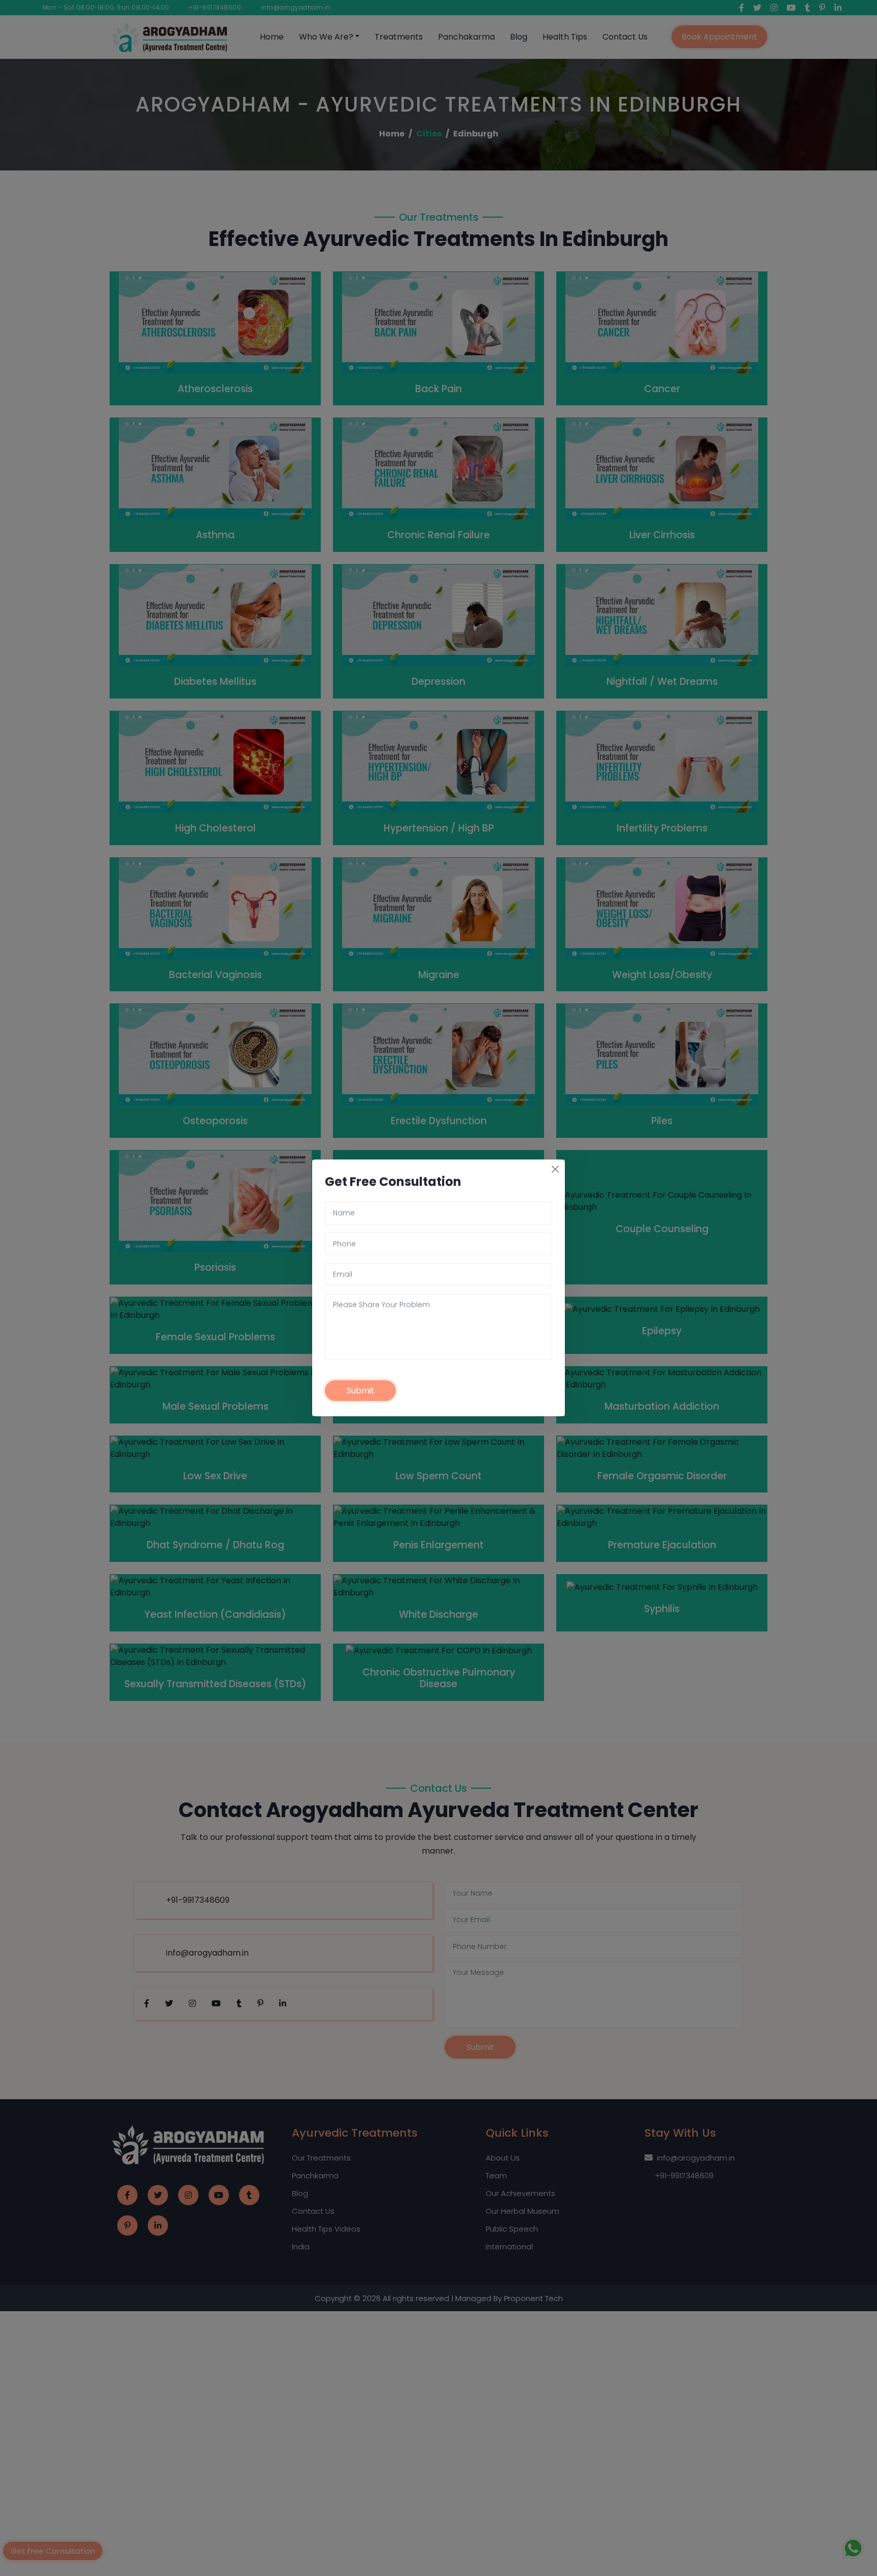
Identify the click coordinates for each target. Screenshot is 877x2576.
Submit (361, 1391)
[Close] (555, 1169)
